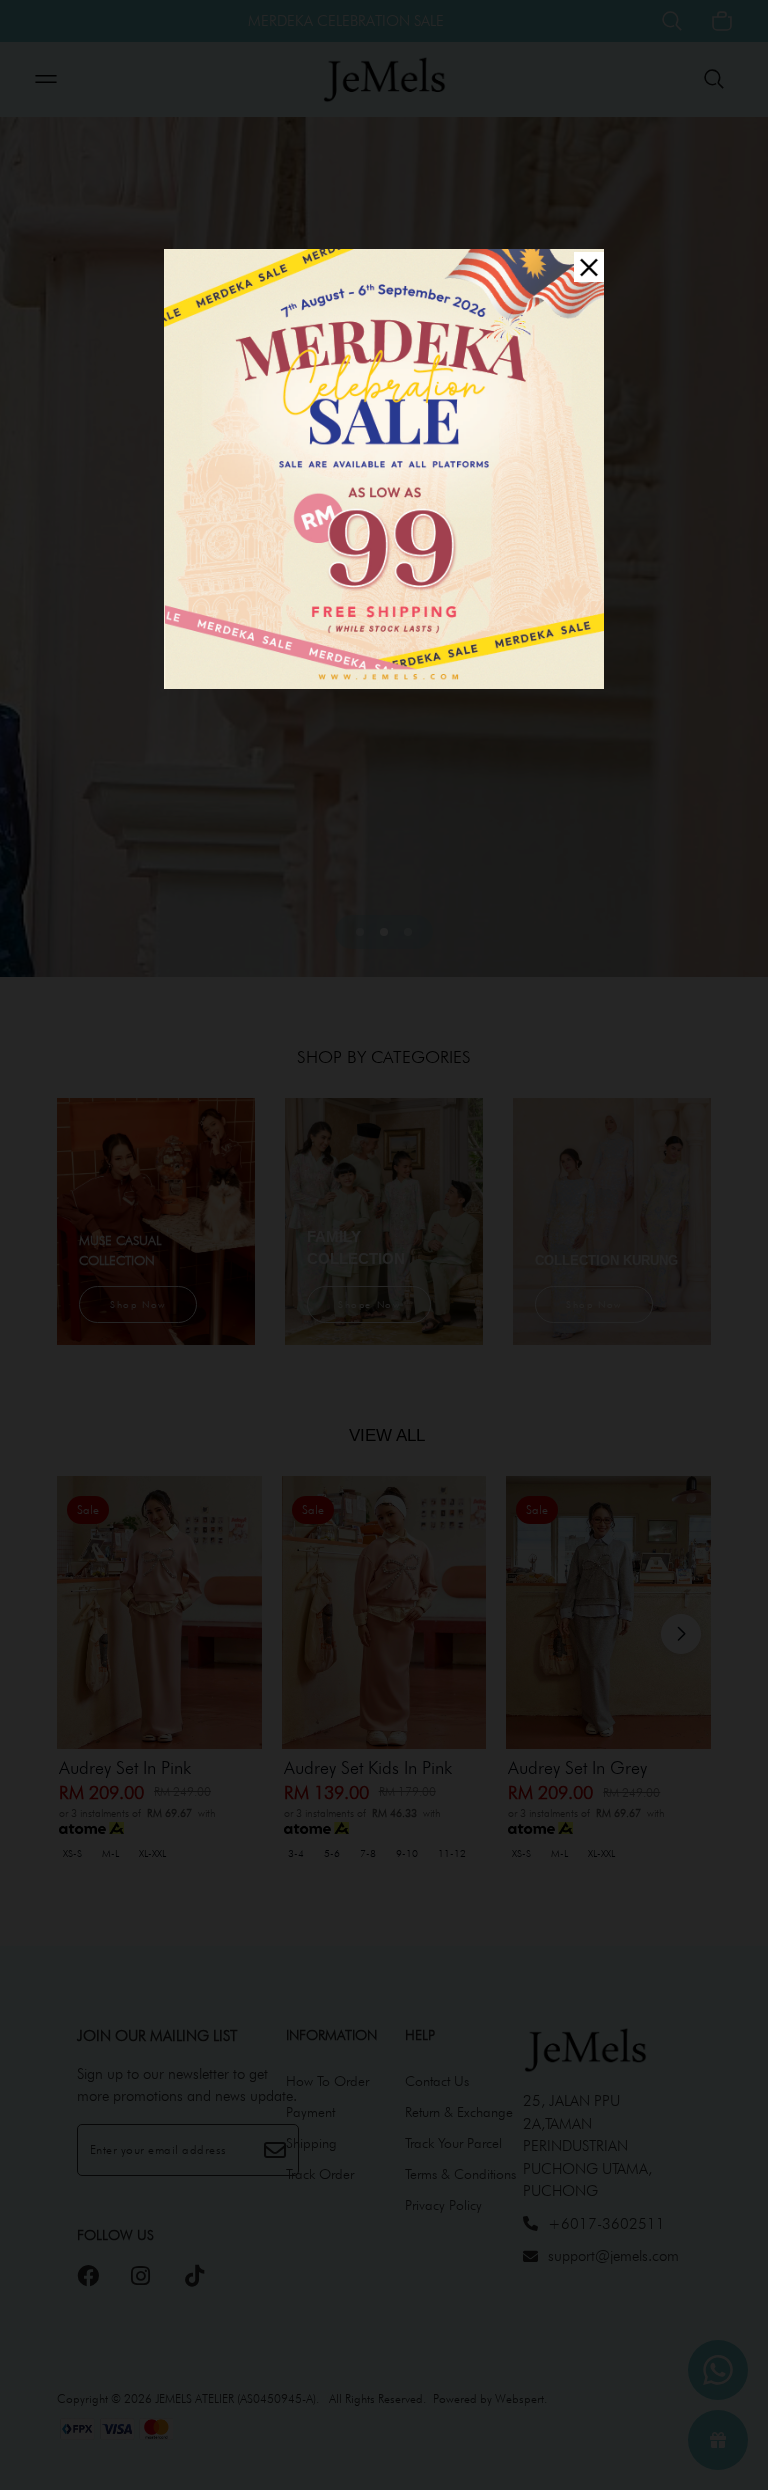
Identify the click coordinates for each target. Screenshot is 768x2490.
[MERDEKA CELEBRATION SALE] (384, 467)
